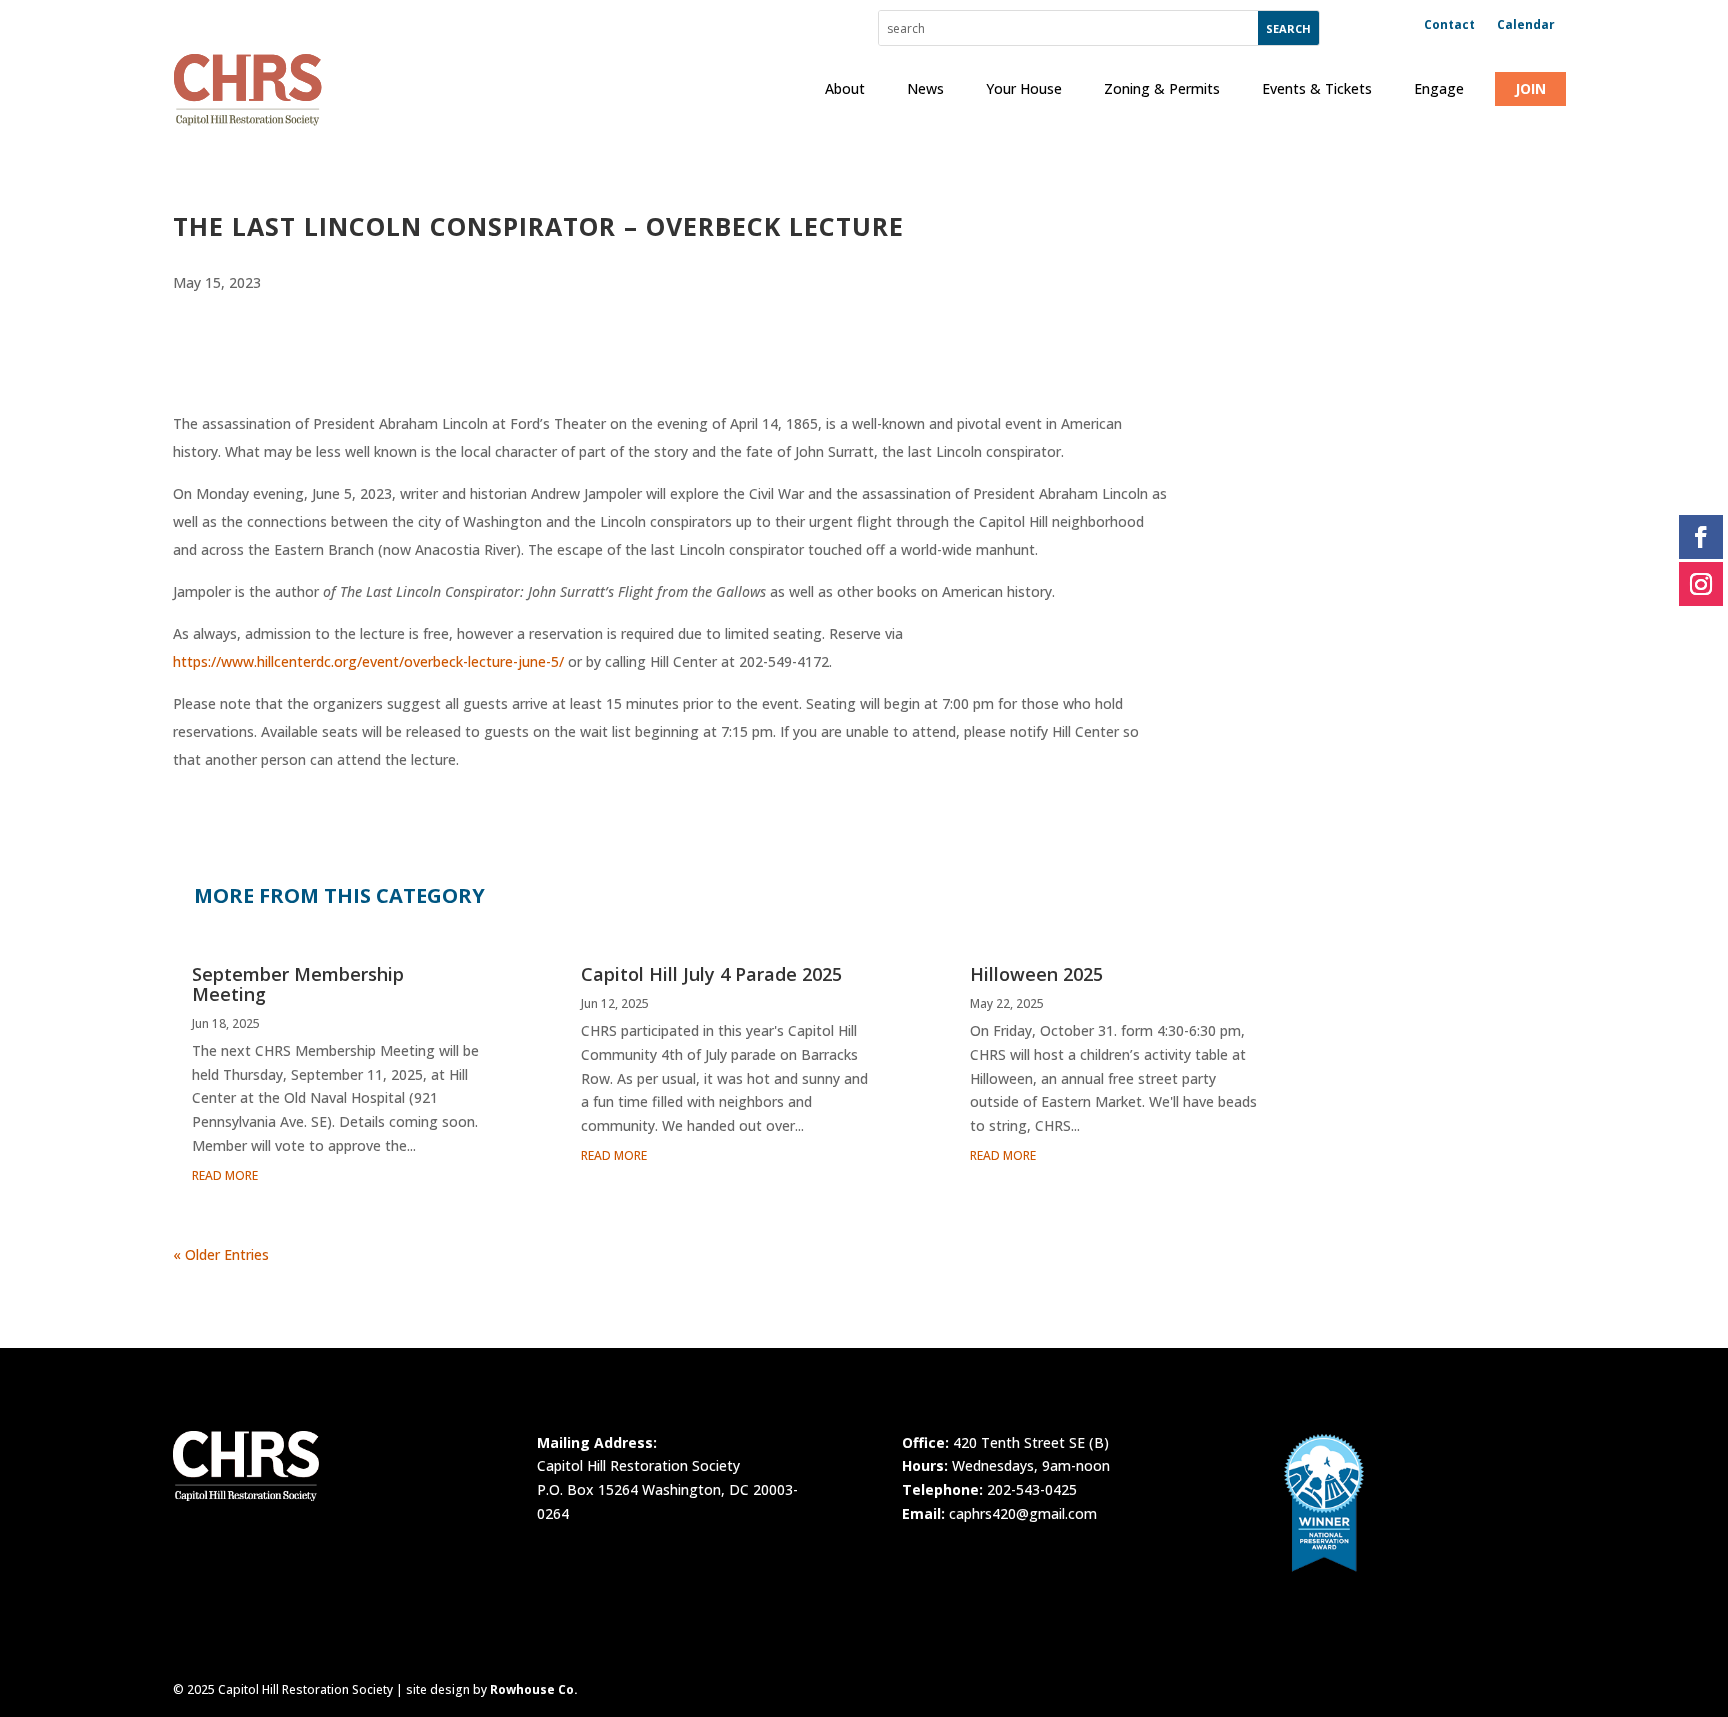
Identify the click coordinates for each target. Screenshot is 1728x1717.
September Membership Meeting (298, 984)
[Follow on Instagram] (1701, 584)
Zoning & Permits (1162, 88)
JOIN (1530, 88)
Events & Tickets (1317, 88)
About (845, 88)
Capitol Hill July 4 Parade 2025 (711, 974)
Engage (1439, 88)
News (925, 88)
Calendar (1526, 25)
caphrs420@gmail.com (1023, 1513)
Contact (1449, 25)
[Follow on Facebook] (1701, 537)
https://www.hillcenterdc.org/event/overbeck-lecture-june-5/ (368, 661)
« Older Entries (221, 1254)
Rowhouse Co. (534, 1689)
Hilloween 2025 (1036, 974)
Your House (1024, 88)
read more (225, 1175)
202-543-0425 (1032, 1489)
